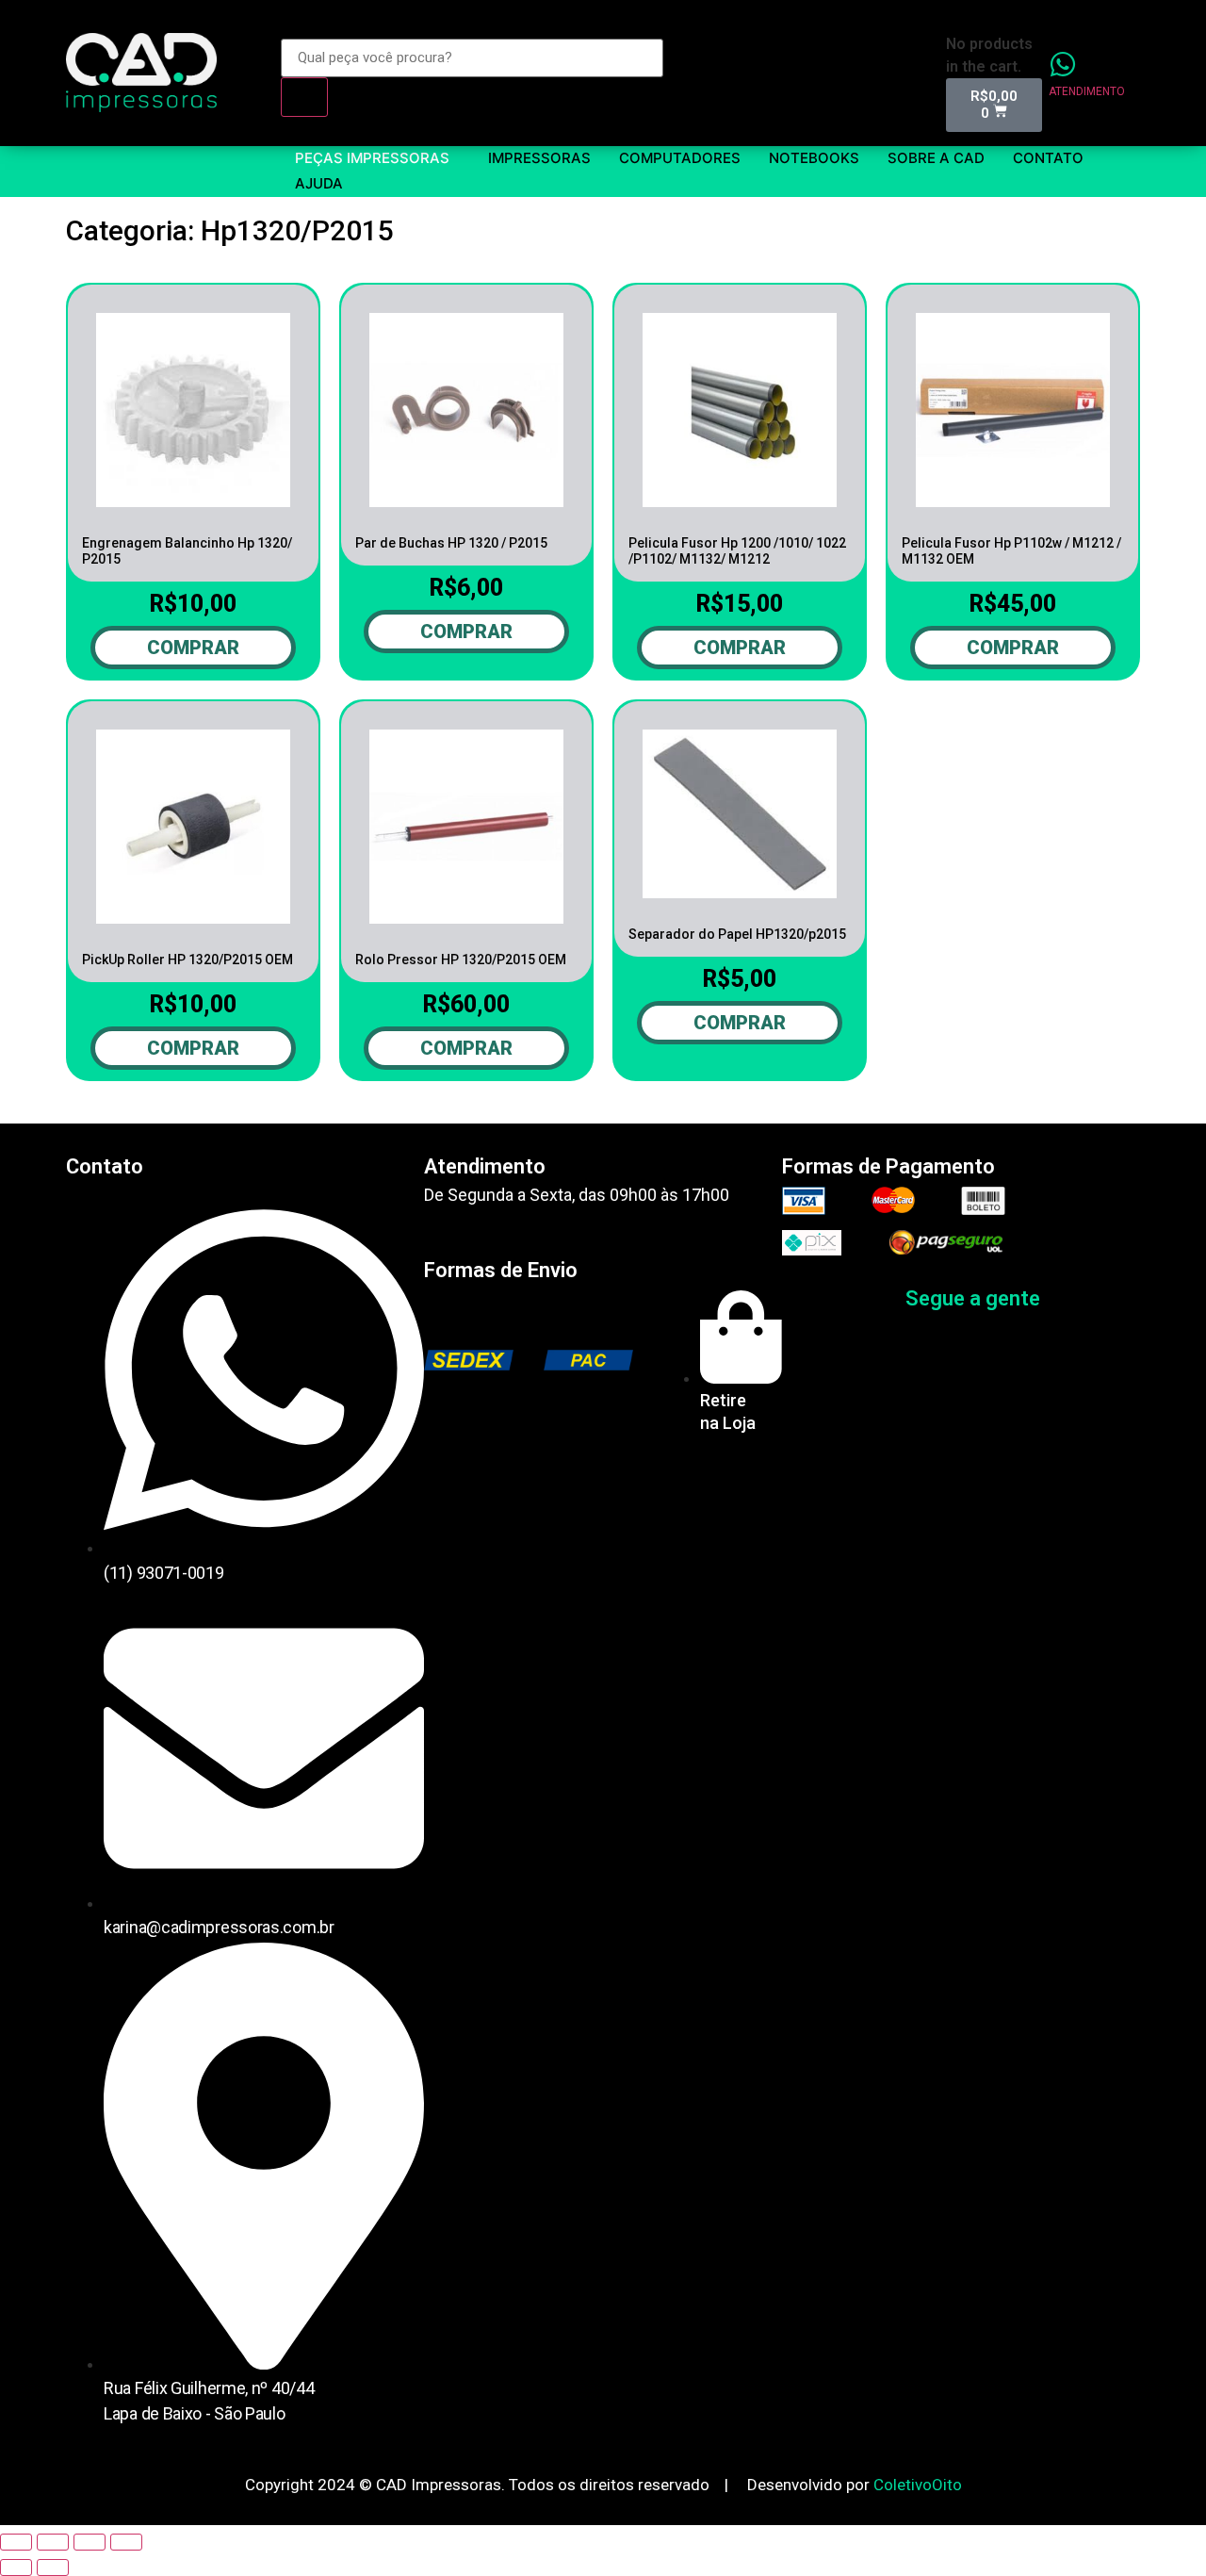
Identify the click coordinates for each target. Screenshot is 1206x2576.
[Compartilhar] (53, 2542)
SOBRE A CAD (936, 158)
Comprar (193, 648)
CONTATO (1048, 158)
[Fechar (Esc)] (16, 2542)
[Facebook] (1068, 1299)
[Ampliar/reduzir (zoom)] (126, 2542)
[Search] (304, 97)
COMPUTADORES (680, 158)
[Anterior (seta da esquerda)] (16, 2568)
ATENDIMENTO (1087, 91)
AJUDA (319, 183)
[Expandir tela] (90, 2542)
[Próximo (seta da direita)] (53, 2568)
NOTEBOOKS (814, 158)
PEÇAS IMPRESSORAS (372, 158)
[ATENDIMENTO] (1063, 64)
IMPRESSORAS (539, 158)
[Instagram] (1111, 1299)
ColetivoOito (918, 2485)
